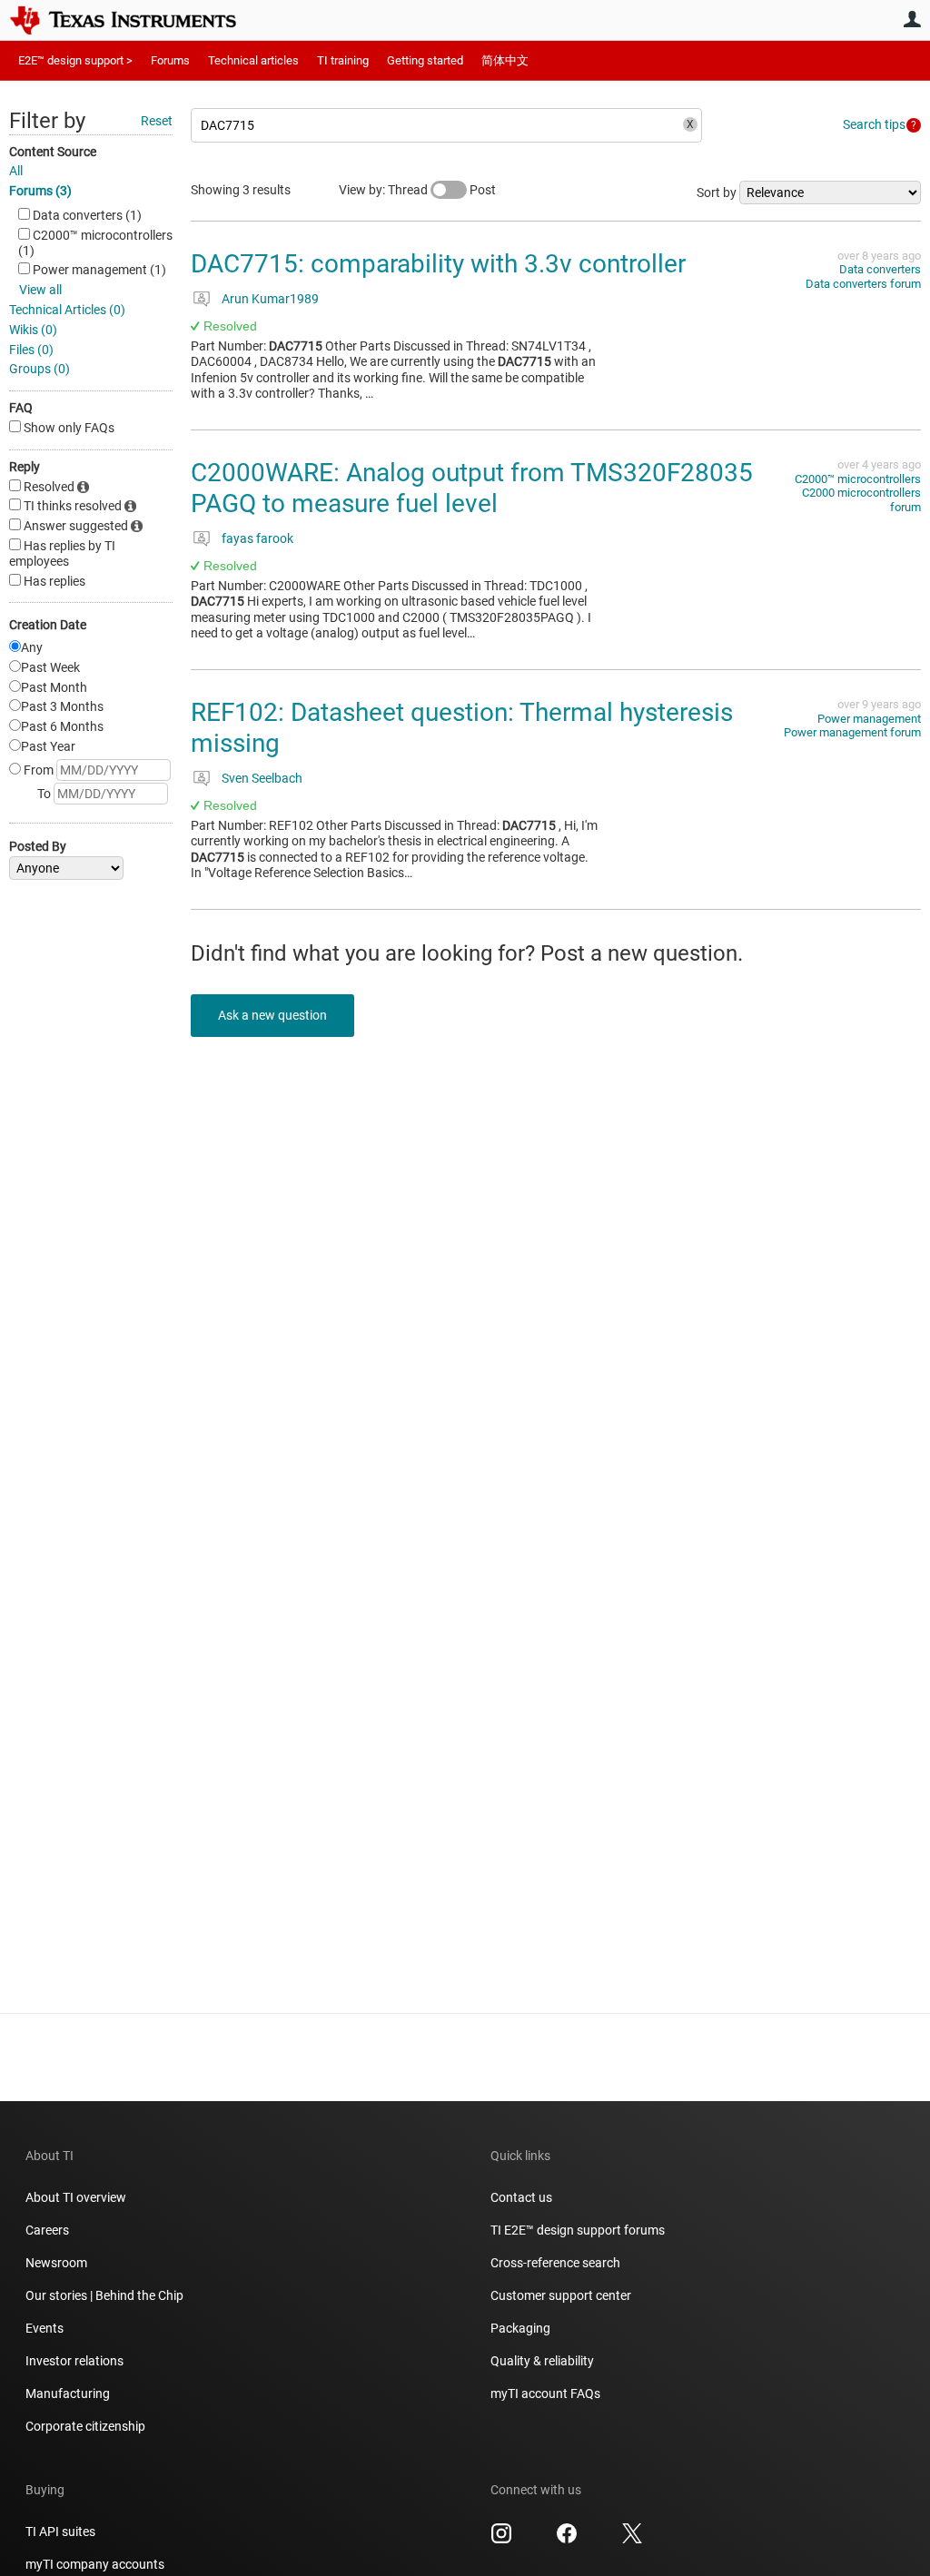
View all (40, 290)
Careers (47, 2230)
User (912, 19)
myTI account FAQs (545, 2393)
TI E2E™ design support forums (578, 2230)
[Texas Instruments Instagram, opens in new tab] (501, 2540)
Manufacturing (68, 2393)
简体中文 (505, 60)
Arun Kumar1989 (270, 299)
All (16, 171)
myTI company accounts (95, 2564)
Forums (170, 60)
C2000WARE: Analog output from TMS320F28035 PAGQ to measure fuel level (472, 488)
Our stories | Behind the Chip (104, 2295)
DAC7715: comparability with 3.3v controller (438, 264)
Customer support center (561, 2295)
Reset (157, 121)
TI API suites (60, 2532)
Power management (869, 719)
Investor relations (74, 2361)
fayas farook (257, 538)
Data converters (880, 269)
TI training (343, 60)
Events (45, 2328)
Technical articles (253, 60)
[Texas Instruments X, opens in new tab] (632, 2540)
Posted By (38, 846)
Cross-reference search (555, 2263)
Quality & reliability (542, 2361)
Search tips (874, 124)
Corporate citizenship (85, 2426)
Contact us (521, 2197)
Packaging (520, 2328)
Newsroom (56, 2263)
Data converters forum (863, 284)
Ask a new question (272, 1015)
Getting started (425, 60)
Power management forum (852, 732)
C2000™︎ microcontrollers (858, 479)
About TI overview (76, 2197)
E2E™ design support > (75, 60)
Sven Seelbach (262, 778)
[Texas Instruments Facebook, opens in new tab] (567, 2540)
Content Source (53, 152)
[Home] (136, 20)
